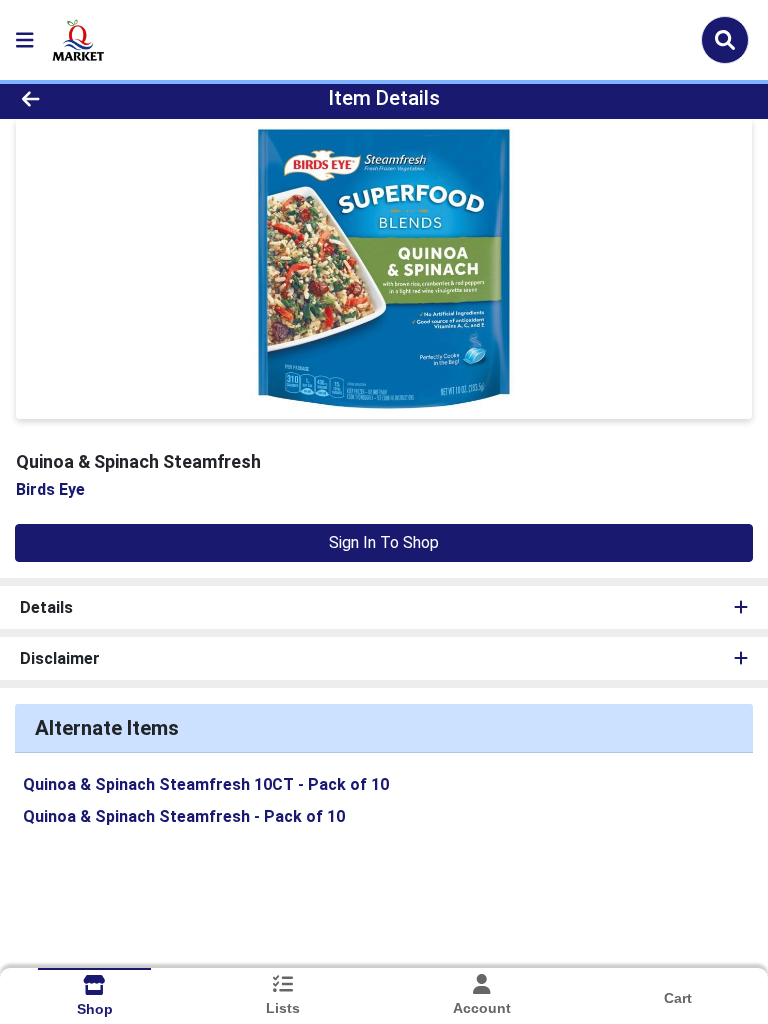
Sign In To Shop (384, 542)
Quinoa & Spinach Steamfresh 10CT (206, 784)
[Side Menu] (25, 40)
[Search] (725, 40)
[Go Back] (108, 98)
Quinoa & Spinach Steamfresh (184, 816)
